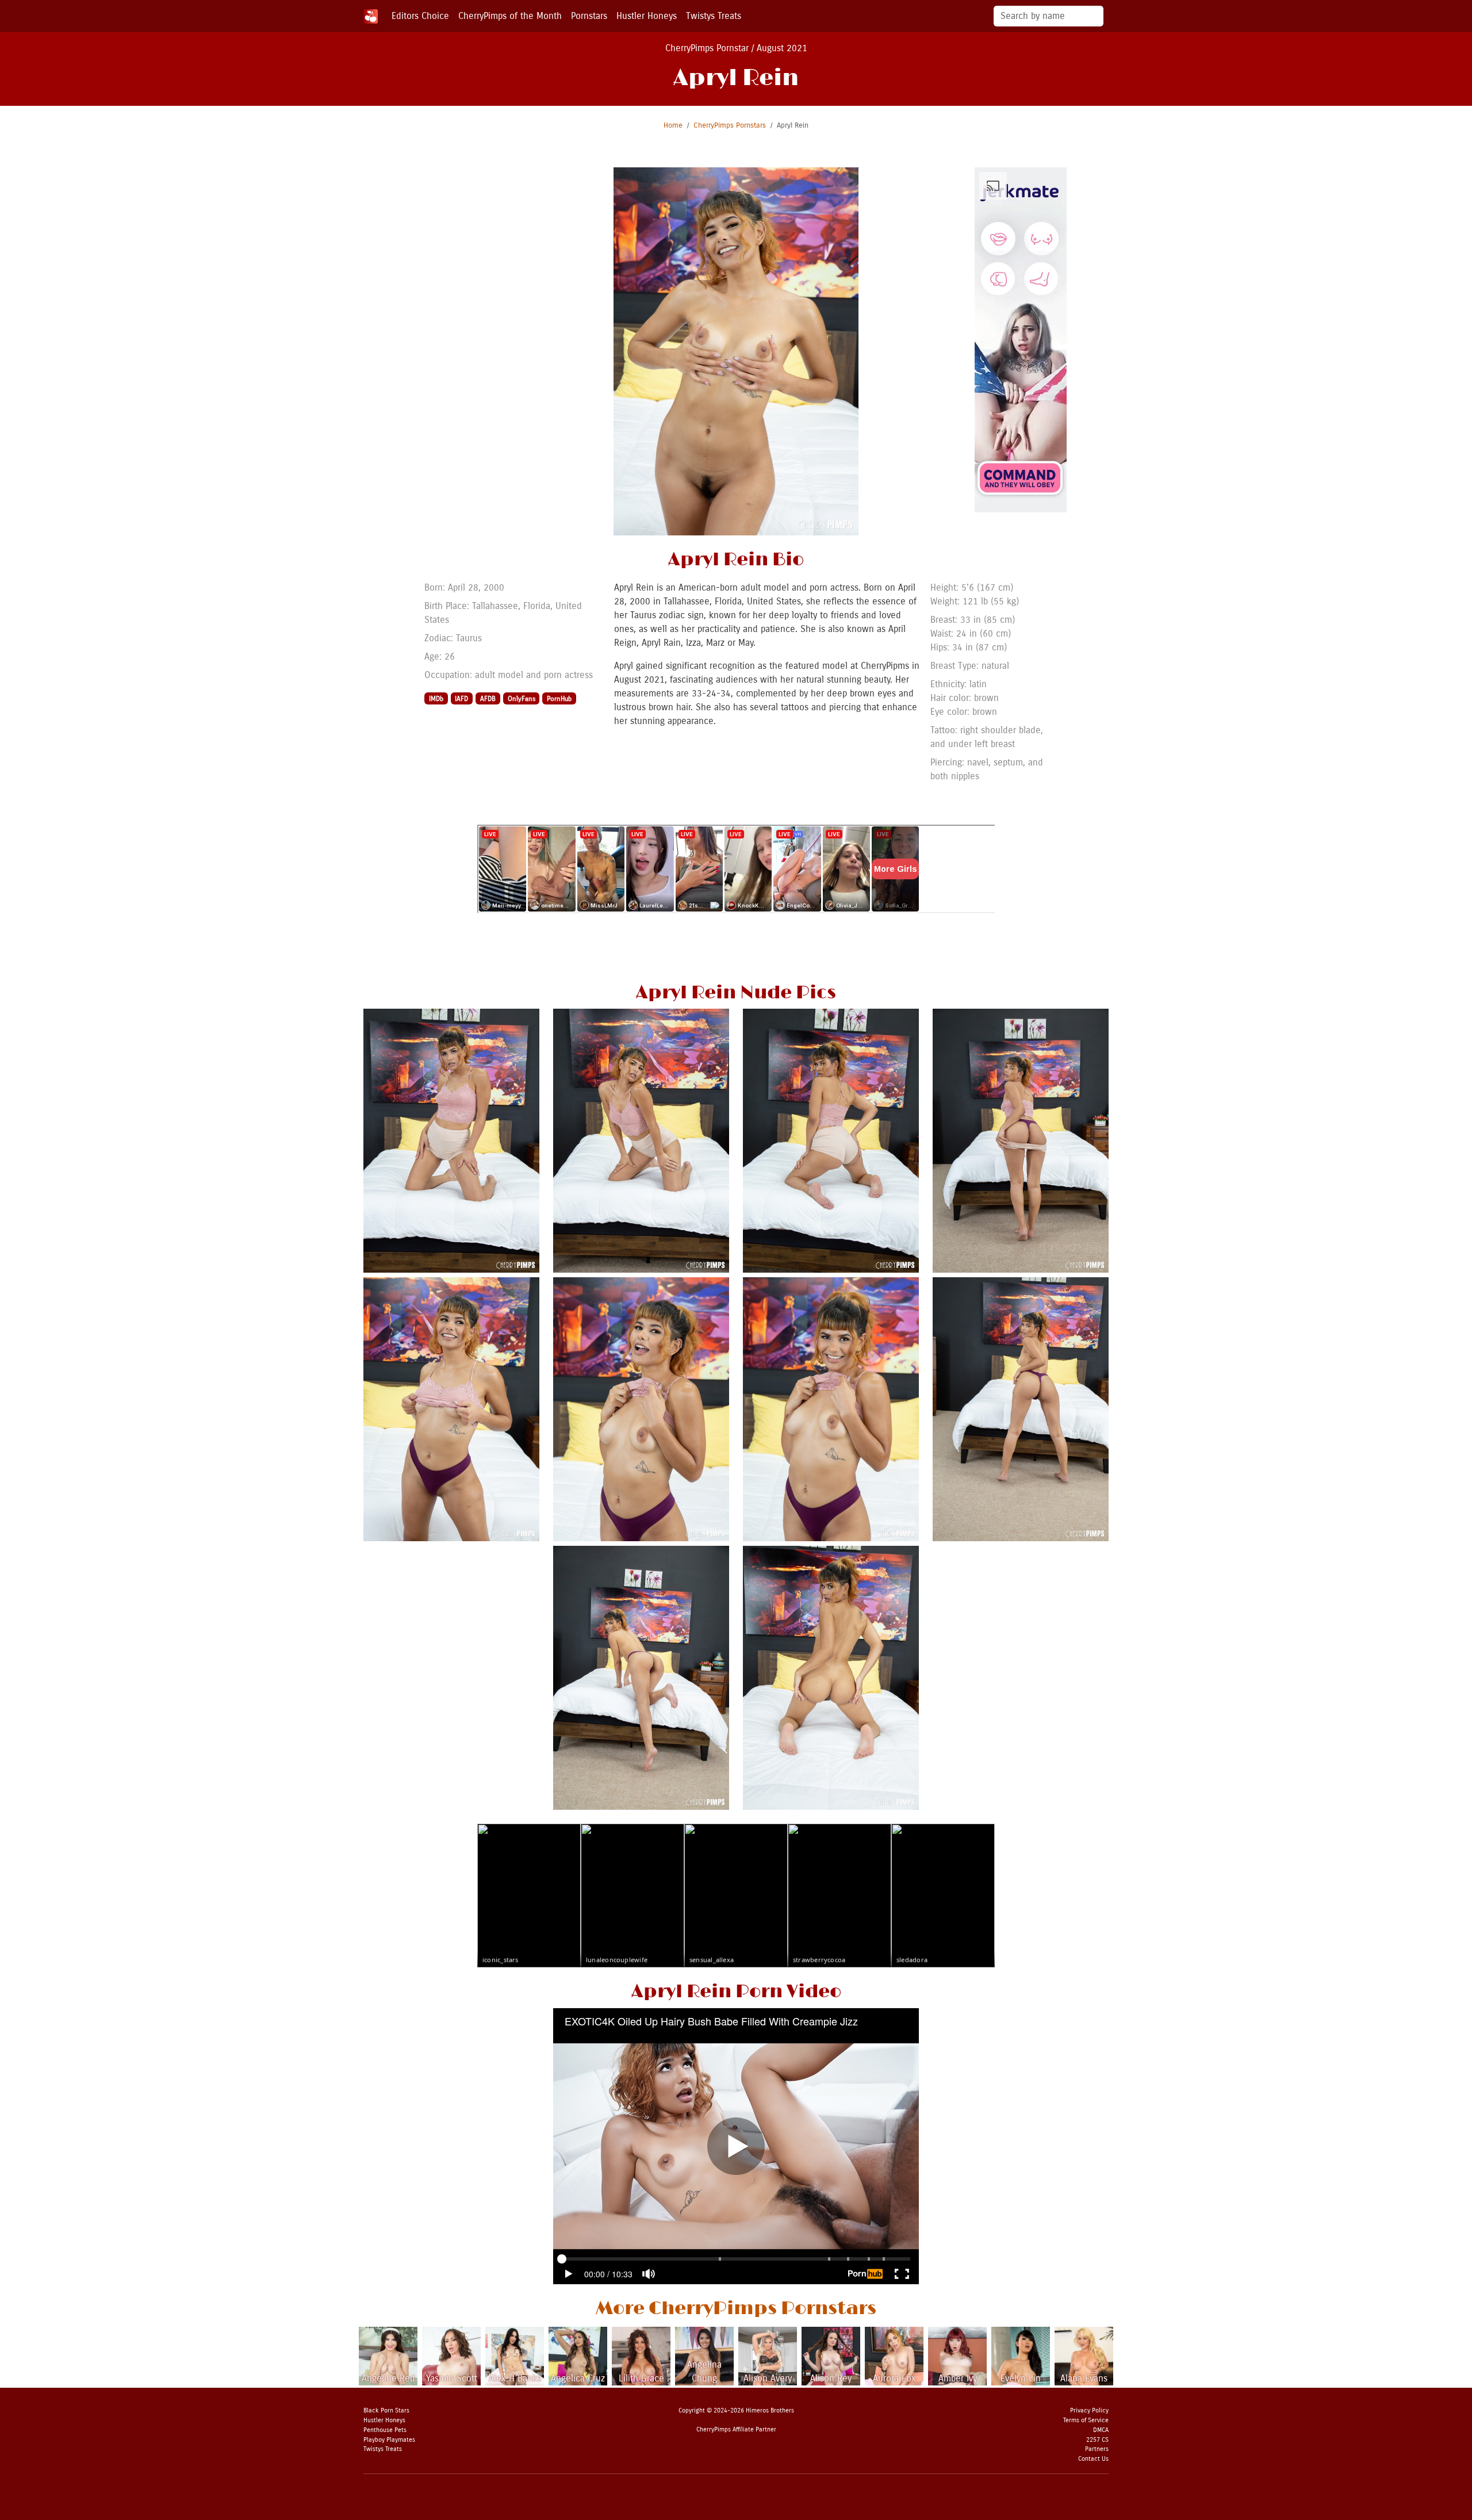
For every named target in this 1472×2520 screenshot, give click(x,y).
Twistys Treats (714, 16)
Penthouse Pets (385, 2430)
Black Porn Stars (386, 2410)
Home (673, 125)
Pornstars (589, 16)
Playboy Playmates (389, 2440)
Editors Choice (420, 16)
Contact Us (1093, 2459)
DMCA (1101, 2430)
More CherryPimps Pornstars (736, 2309)
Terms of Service (1086, 2420)
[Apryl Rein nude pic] (451, 1140)
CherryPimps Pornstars (730, 125)
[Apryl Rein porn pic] (451, 1409)
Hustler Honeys (647, 16)
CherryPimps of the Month (510, 16)
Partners (1097, 2449)
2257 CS (1097, 2440)
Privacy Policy (1089, 2410)
